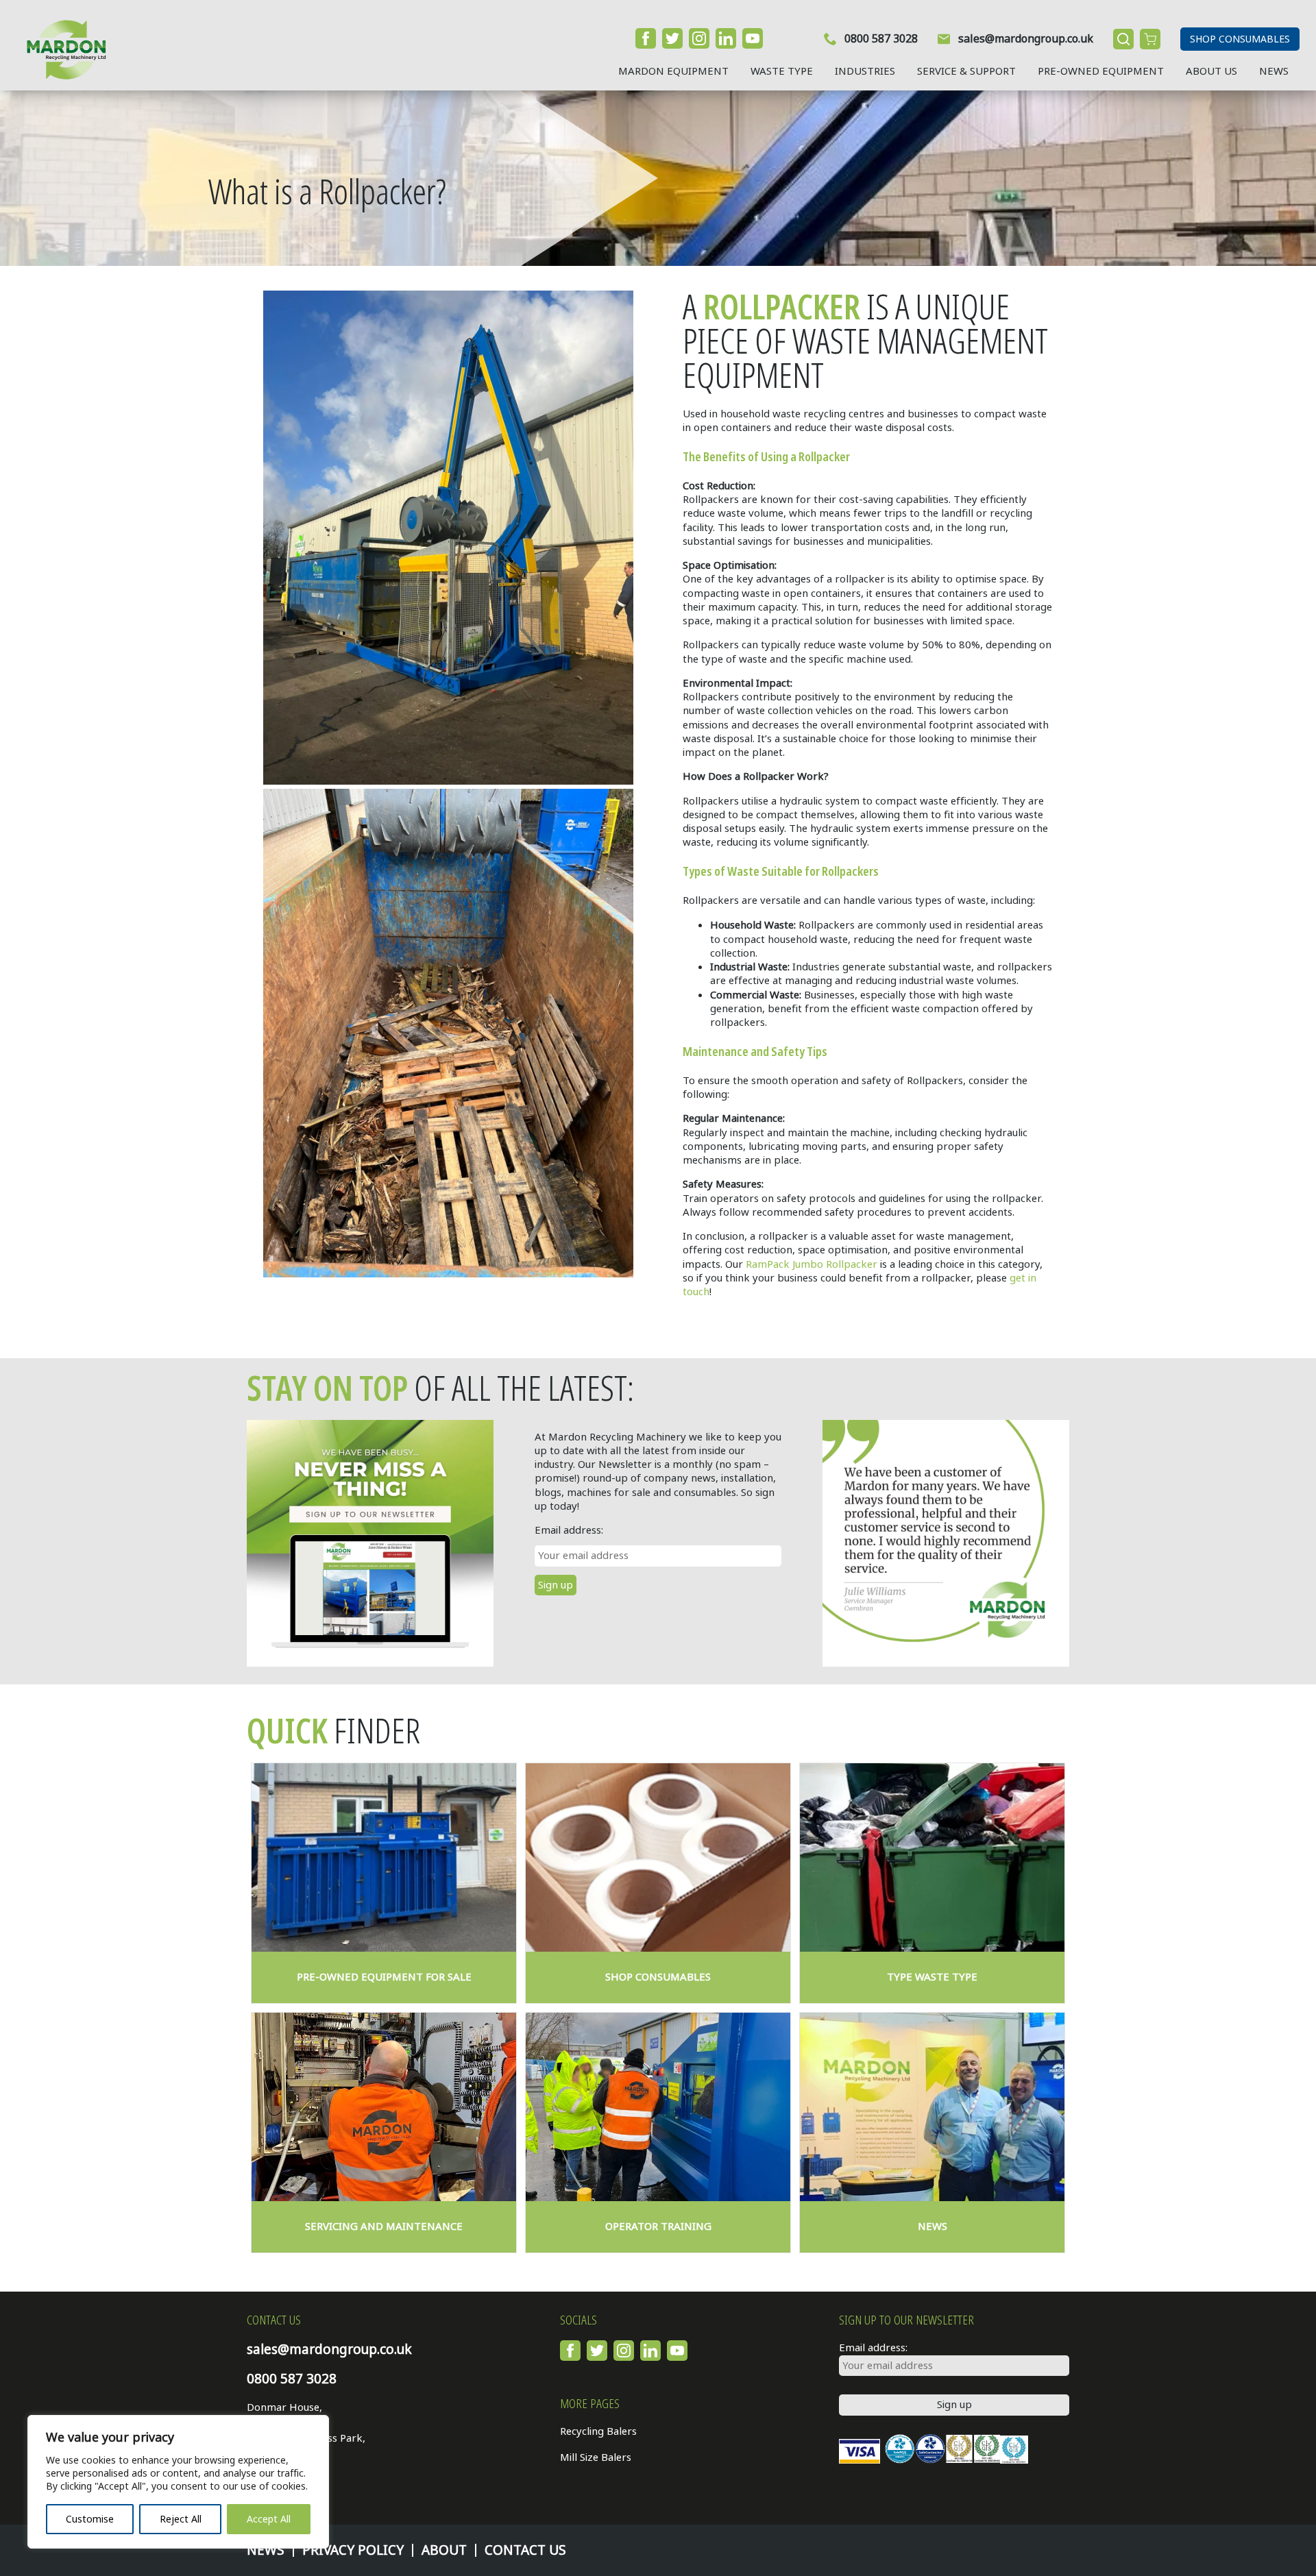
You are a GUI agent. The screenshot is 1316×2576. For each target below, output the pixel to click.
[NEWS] (932, 2107)
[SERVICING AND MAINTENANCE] (384, 2107)
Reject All (181, 2519)
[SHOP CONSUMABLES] (658, 1857)
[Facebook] (646, 38)
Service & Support (966, 71)
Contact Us (525, 2550)
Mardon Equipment (673, 71)
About (444, 2550)
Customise (90, 2519)
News (1274, 71)
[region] (178, 2482)
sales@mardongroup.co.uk (1026, 39)
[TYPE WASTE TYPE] (932, 1857)
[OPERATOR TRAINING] (658, 2107)
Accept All (269, 2519)
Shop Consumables (1240, 39)
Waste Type (782, 71)
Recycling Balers (598, 2431)
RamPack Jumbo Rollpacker (812, 1264)
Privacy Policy (353, 2550)
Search (1123, 39)
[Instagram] (699, 38)
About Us (1211, 71)
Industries (865, 71)
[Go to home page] (61, 49)
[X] (672, 38)
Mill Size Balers (596, 2457)
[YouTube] (753, 38)
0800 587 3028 (881, 39)
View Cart (1150, 39)
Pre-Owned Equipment (1101, 71)
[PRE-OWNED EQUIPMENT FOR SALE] (384, 1857)
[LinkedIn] (726, 38)
